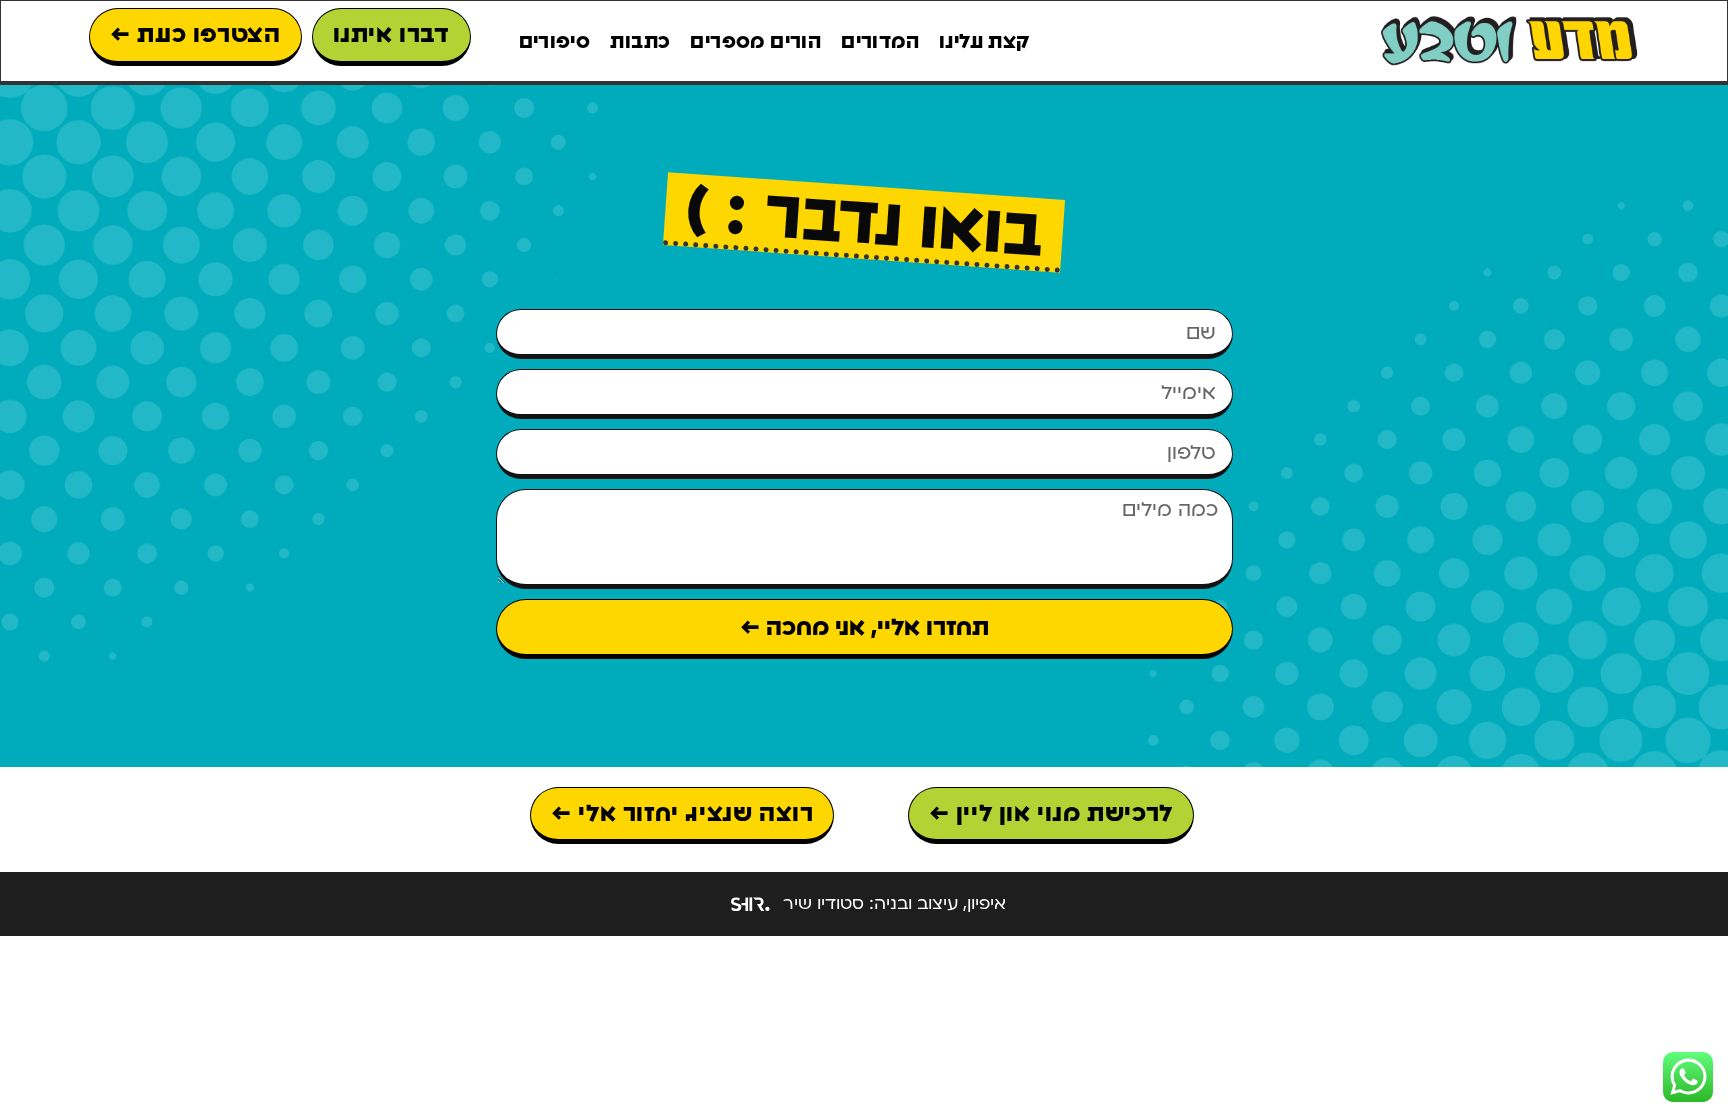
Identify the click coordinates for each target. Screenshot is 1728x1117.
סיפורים (555, 41)
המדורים (880, 41)
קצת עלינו (984, 41)
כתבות (640, 41)
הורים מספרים (755, 41)
